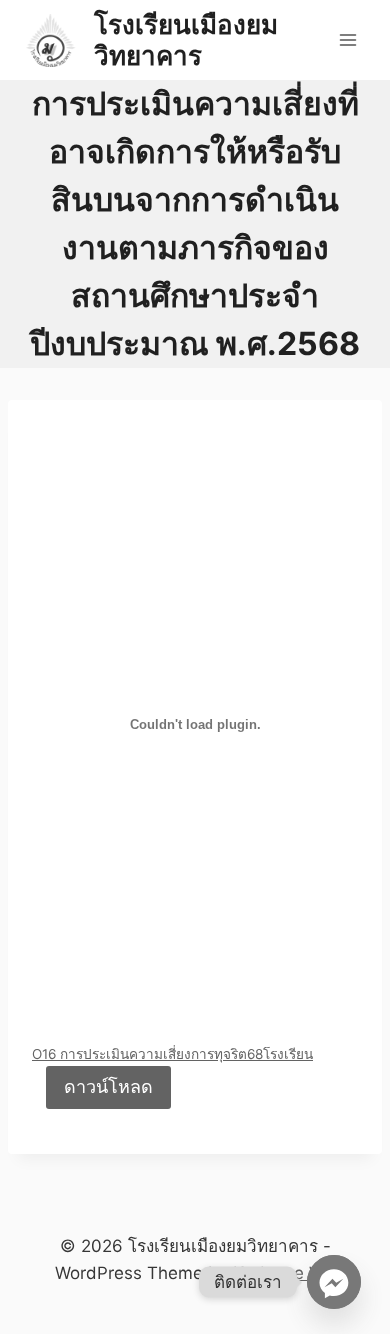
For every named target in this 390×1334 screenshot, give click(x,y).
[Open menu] (347, 39)
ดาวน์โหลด (108, 1086)
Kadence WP (284, 1273)
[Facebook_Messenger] (334, 1282)
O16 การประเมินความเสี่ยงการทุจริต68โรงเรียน (172, 1054)
